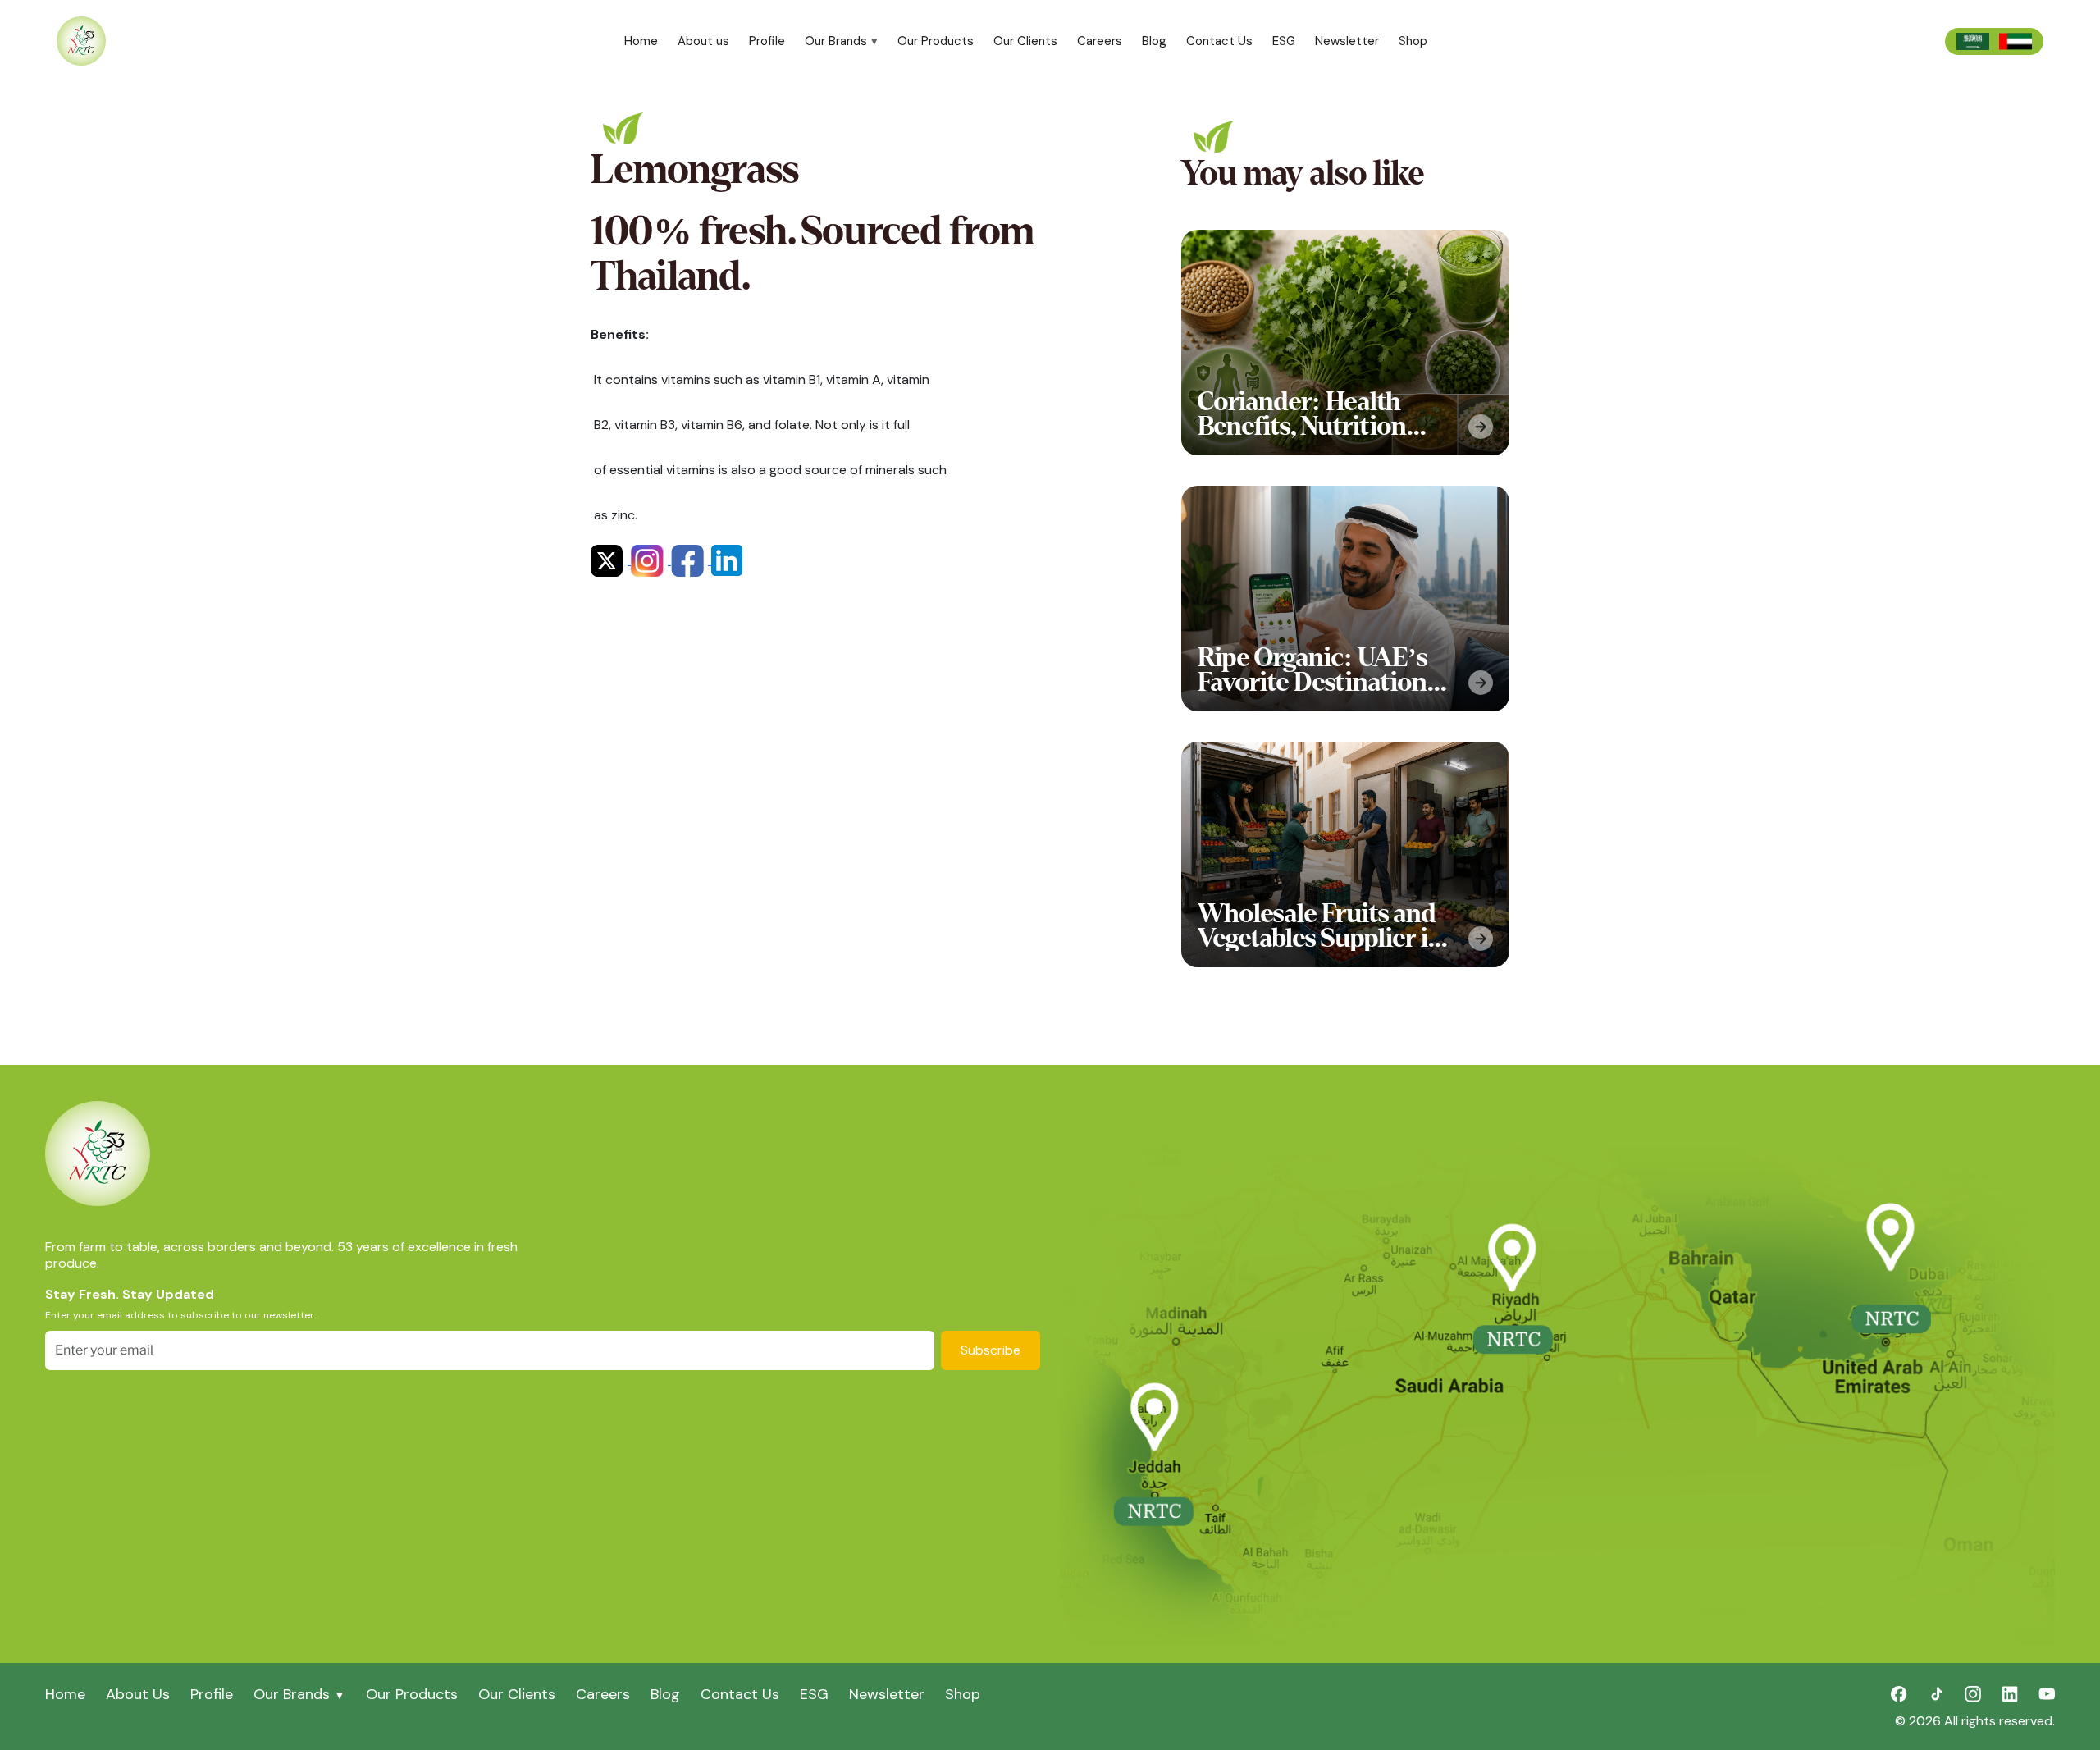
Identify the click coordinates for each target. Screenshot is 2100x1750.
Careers (1100, 41)
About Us (138, 1694)
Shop (1413, 41)
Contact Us (1219, 41)
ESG (1284, 41)
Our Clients (1025, 41)
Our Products (936, 41)
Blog (1154, 41)
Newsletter (1347, 41)
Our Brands (836, 41)
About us (703, 41)
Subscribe (991, 1350)
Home (641, 41)
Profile (767, 41)
